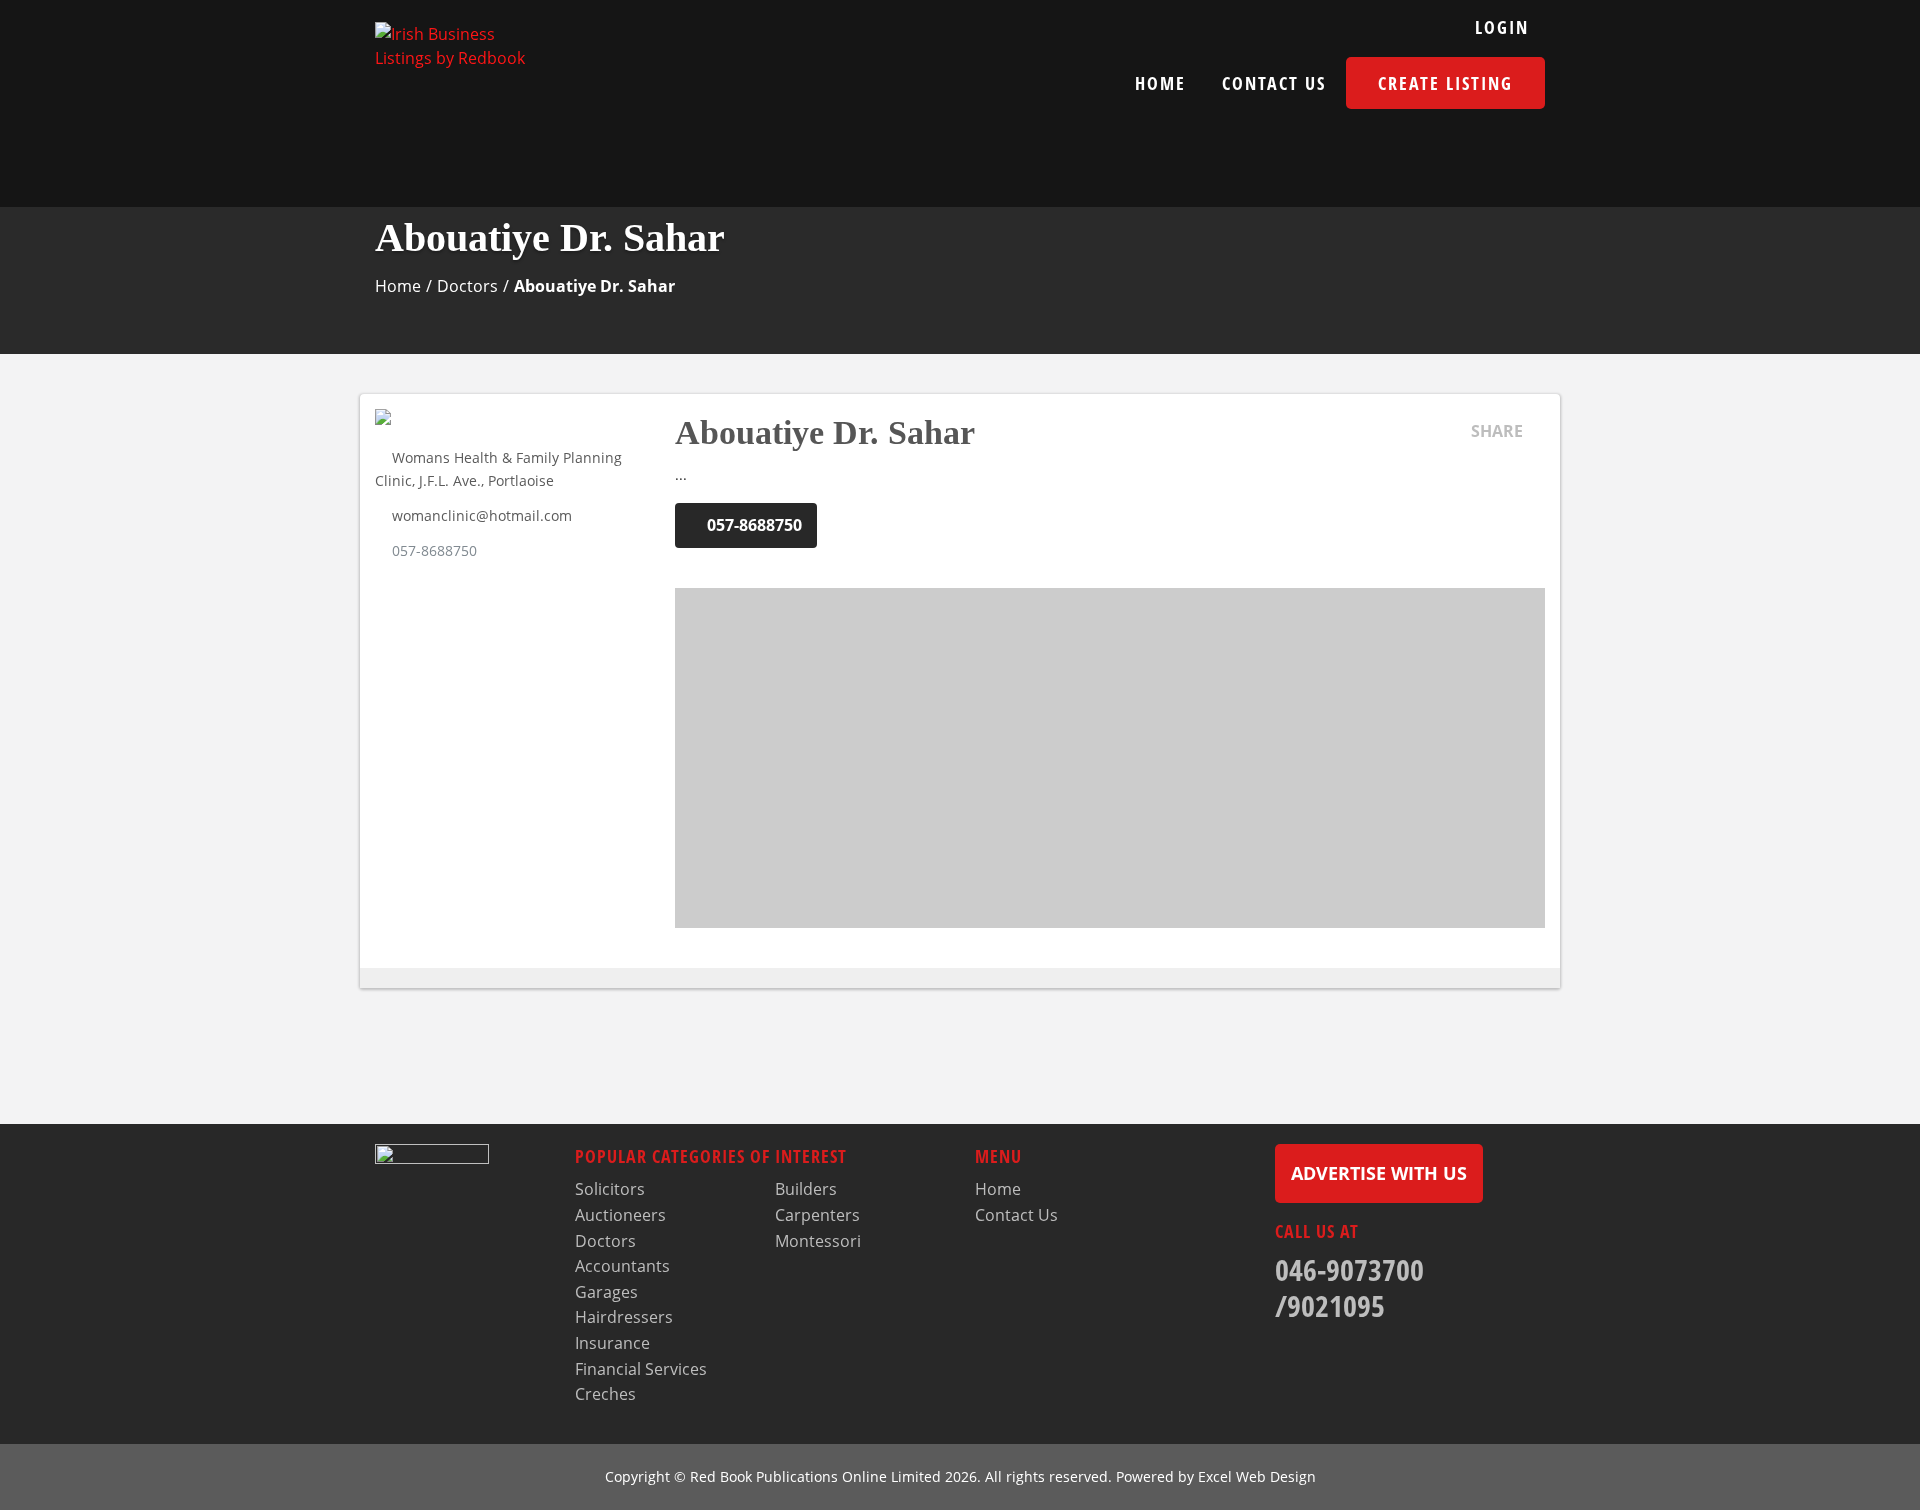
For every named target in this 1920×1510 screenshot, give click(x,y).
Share (1497, 431)
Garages (606, 1292)
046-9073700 (1349, 1270)
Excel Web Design (1257, 1476)
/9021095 (1330, 1306)
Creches (605, 1394)
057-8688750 (434, 550)
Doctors (467, 286)
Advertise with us (1379, 1173)
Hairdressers (624, 1317)
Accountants (622, 1266)
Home (1160, 83)
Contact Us (1274, 83)
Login (1502, 27)
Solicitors (610, 1189)
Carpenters (817, 1215)
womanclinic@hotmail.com (482, 515)
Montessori (818, 1241)
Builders (806, 1189)
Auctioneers (620, 1215)
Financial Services (641, 1369)
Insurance (612, 1343)
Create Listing (1445, 83)
